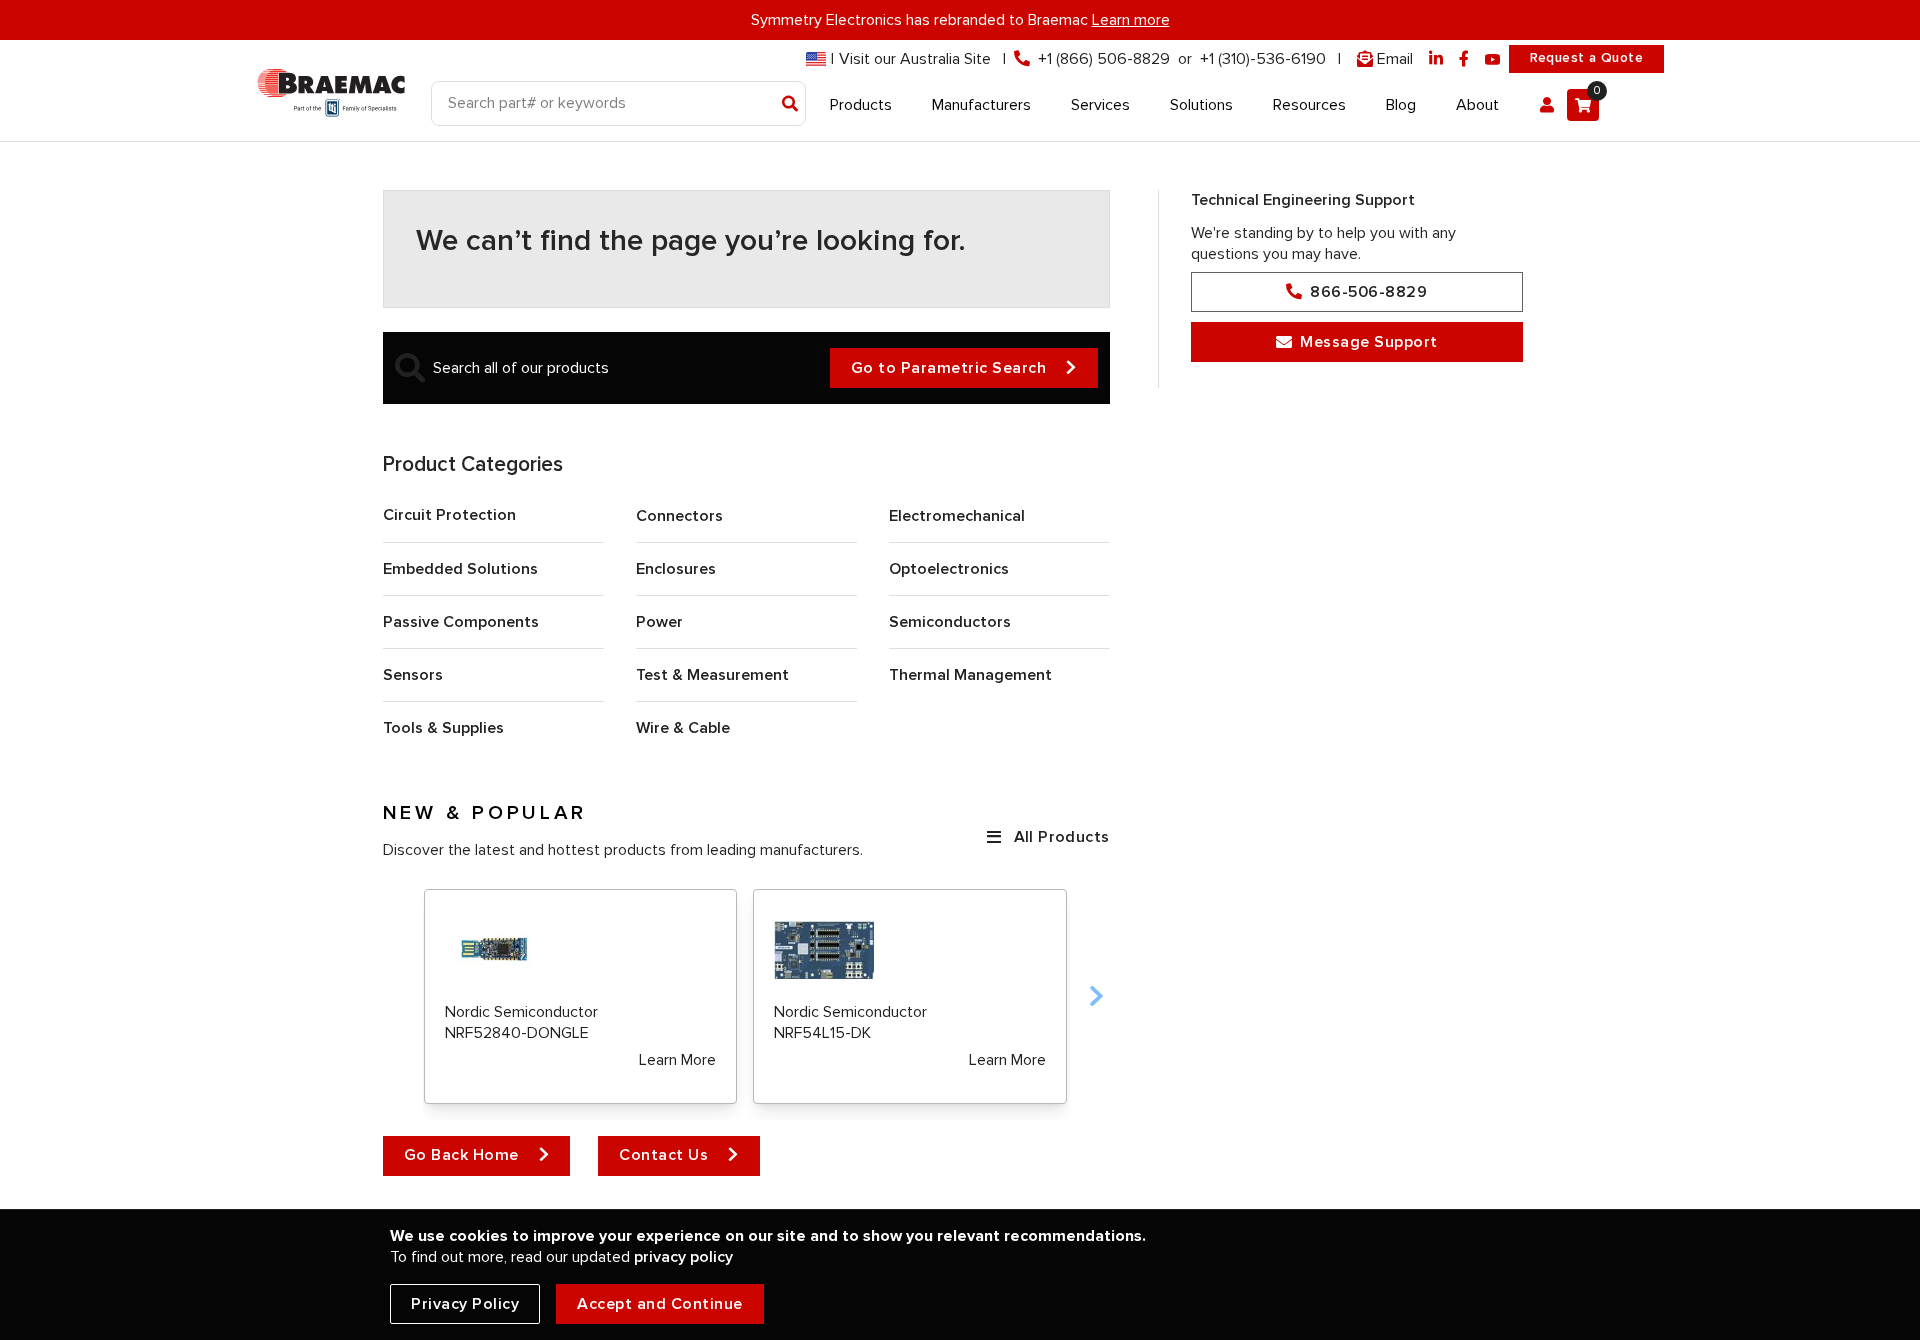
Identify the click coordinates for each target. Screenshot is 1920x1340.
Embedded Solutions (460, 569)
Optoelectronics (949, 569)
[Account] (1547, 105)
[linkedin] (1436, 59)
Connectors (679, 516)
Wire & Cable (683, 728)
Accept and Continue (660, 1304)
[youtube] (1493, 59)
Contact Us (663, 1155)
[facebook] (1464, 59)
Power (659, 622)
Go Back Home (461, 1155)
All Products (1061, 837)
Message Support (1369, 342)
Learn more (1131, 20)
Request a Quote (1586, 58)
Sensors (413, 675)
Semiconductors (950, 622)
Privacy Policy (465, 1304)
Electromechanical (957, 516)
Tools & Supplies (443, 728)
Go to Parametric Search (949, 368)
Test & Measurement (712, 675)
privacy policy (683, 1257)
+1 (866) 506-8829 (1104, 59)
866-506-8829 (1368, 292)
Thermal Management (970, 675)
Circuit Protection (449, 515)
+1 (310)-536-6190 (1263, 59)
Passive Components (461, 622)
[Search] (790, 105)
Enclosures (676, 569)
